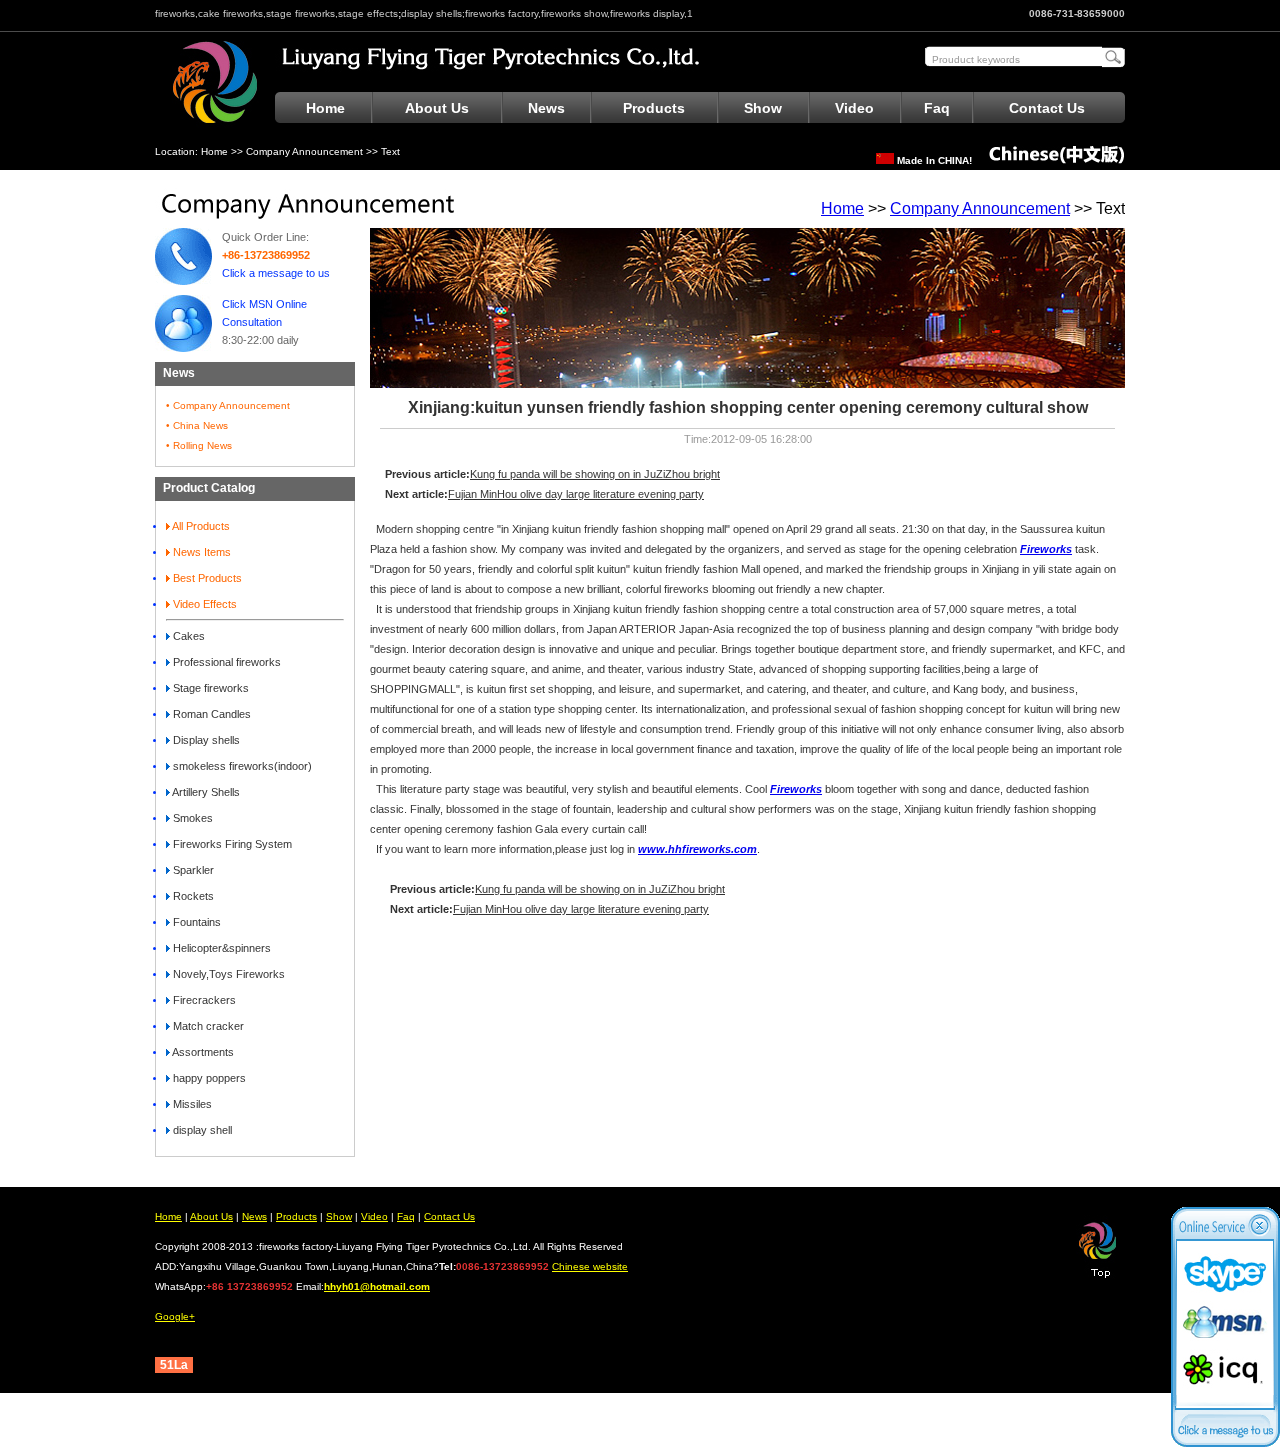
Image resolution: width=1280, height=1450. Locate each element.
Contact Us (1047, 108)
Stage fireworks (209, 688)
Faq (937, 108)
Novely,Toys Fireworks (227, 974)
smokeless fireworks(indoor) (241, 766)
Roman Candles (210, 714)
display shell (201, 1130)
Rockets (192, 896)
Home (325, 108)
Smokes (191, 818)
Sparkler (192, 870)
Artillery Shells (205, 792)
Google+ (175, 1316)
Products (654, 108)
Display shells (205, 740)
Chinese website (590, 1266)
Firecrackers (203, 1000)
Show (763, 108)
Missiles (191, 1104)
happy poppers (208, 1078)
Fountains (195, 922)
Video (854, 108)
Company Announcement (304, 151)
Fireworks (796, 789)
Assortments (202, 1052)
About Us (437, 108)
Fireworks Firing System (231, 844)
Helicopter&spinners (220, 948)
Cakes (187, 636)
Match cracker (207, 1026)
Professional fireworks (225, 662)
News (546, 108)
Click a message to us (276, 273)
